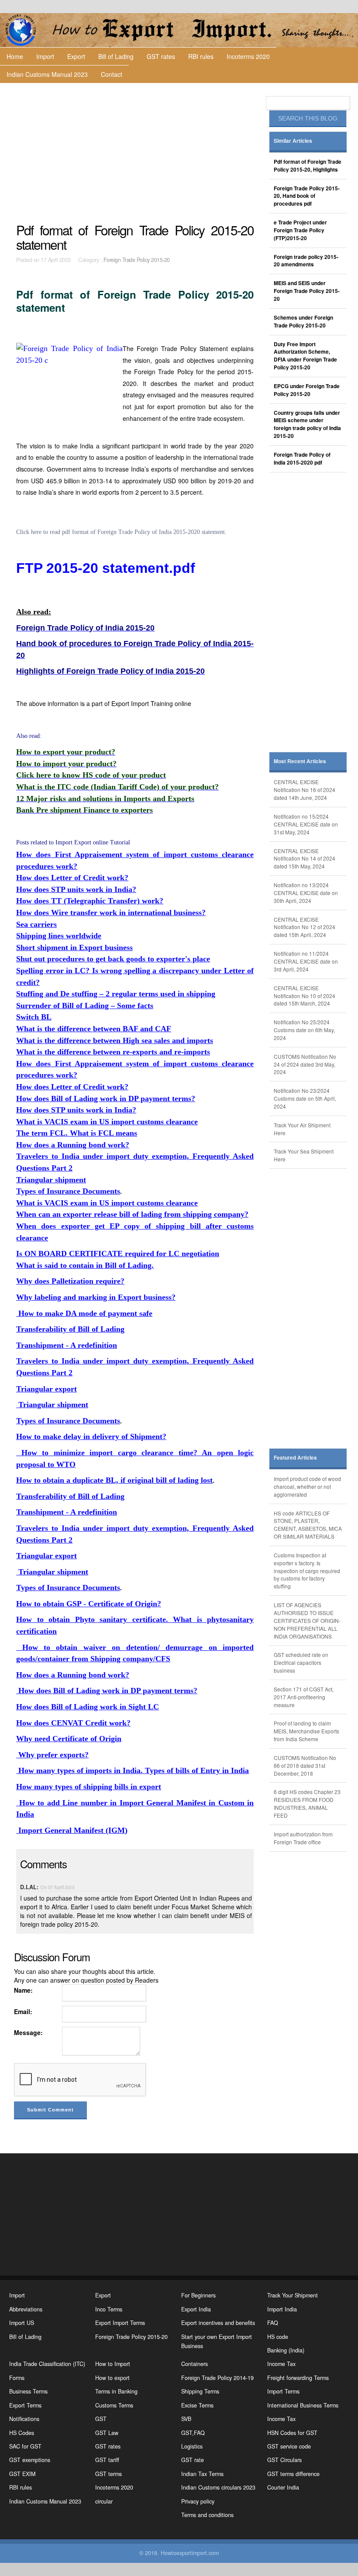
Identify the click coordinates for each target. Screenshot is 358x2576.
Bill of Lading (116, 56)
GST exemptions (30, 2460)
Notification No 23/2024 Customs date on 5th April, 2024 (305, 1098)
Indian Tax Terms (202, 2474)
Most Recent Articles (300, 761)
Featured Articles (295, 1458)
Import (45, 56)
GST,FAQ (193, 2433)
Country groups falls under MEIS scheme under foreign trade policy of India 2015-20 (307, 425)
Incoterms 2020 (248, 56)
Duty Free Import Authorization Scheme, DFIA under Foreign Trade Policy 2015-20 (305, 356)
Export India (196, 2309)
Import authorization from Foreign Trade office (303, 1838)
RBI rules (201, 56)
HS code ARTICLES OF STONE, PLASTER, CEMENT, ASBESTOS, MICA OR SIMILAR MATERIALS (308, 1525)
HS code (278, 2337)
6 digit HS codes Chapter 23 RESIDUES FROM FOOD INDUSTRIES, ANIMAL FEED (307, 1803)
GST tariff (107, 2460)
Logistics (192, 2446)
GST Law (107, 2433)
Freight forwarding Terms (298, 2378)
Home (15, 56)
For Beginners (198, 2295)
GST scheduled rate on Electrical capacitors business (301, 1662)
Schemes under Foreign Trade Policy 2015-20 (303, 322)
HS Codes (22, 2433)
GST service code (289, 2446)
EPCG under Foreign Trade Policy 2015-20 (307, 390)
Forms (17, 2378)
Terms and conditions (207, 2515)
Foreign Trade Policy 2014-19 (217, 2378)
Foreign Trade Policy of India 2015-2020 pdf (302, 459)
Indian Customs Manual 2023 (47, 74)
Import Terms (283, 2391)
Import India (282, 2309)
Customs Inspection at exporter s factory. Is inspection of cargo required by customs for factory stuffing (307, 1570)
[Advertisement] (136, 153)
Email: (23, 2011)
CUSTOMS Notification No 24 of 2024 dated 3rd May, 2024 (305, 1064)
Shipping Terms (200, 2391)
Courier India (283, 2487)
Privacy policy (198, 2501)
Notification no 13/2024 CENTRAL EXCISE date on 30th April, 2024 (306, 893)
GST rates (161, 56)
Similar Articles (293, 141)
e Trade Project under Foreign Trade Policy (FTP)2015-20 (300, 230)
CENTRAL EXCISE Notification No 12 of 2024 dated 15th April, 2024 (305, 927)
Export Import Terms (120, 2323)
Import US (22, 2323)
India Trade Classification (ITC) (47, 2364)
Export (76, 56)
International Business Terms (303, 2405)
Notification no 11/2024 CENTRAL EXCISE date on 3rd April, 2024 (306, 961)
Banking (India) (286, 2350)
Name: (23, 1990)
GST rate (193, 2460)
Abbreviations (26, 2309)
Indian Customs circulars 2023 (218, 2487)
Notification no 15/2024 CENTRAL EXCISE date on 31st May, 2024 (306, 824)
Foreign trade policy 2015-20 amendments (306, 261)
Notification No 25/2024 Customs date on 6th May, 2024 (304, 1030)
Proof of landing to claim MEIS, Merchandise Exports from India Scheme (306, 1731)
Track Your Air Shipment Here (302, 1129)
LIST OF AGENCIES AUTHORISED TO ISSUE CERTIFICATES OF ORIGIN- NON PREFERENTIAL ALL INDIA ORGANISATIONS (307, 1620)
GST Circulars (284, 2460)
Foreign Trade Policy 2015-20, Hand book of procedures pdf (307, 196)
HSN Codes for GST (292, 2433)
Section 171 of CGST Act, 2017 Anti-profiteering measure (304, 1697)
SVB (186, 2419)
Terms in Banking (116, 2391)
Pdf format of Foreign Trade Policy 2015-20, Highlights (308, 166)
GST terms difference (293, 2474)
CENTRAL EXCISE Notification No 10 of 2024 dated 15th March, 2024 (305, 996)
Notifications (24, 2419)
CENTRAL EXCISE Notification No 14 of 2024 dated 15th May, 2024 (305, 859)
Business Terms (28, 2391)
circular (104, 2501)
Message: (28, 2032)
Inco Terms (109, 2309)
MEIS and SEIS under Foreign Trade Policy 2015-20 (307, 291)
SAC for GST (25, 2446)
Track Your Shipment (293, 2295)
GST (101, 2419)
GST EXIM (22, 2474)
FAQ (273, 2323)
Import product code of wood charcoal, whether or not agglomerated (307, 1486)
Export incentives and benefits (218, 2323)
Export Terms (25, 2405)
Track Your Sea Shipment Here (304, 1155)
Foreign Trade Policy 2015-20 (137, 260)
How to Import (113, 2364)
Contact (112, 74)
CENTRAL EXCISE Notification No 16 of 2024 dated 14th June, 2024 (305, 790)
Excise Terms (197, 2405)
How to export (112, 2378)
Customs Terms (114, 2405)
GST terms (108, 2474)
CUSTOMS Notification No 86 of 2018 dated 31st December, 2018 (305, 1765)
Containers (194, 2364)
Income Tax (281, 2364)
